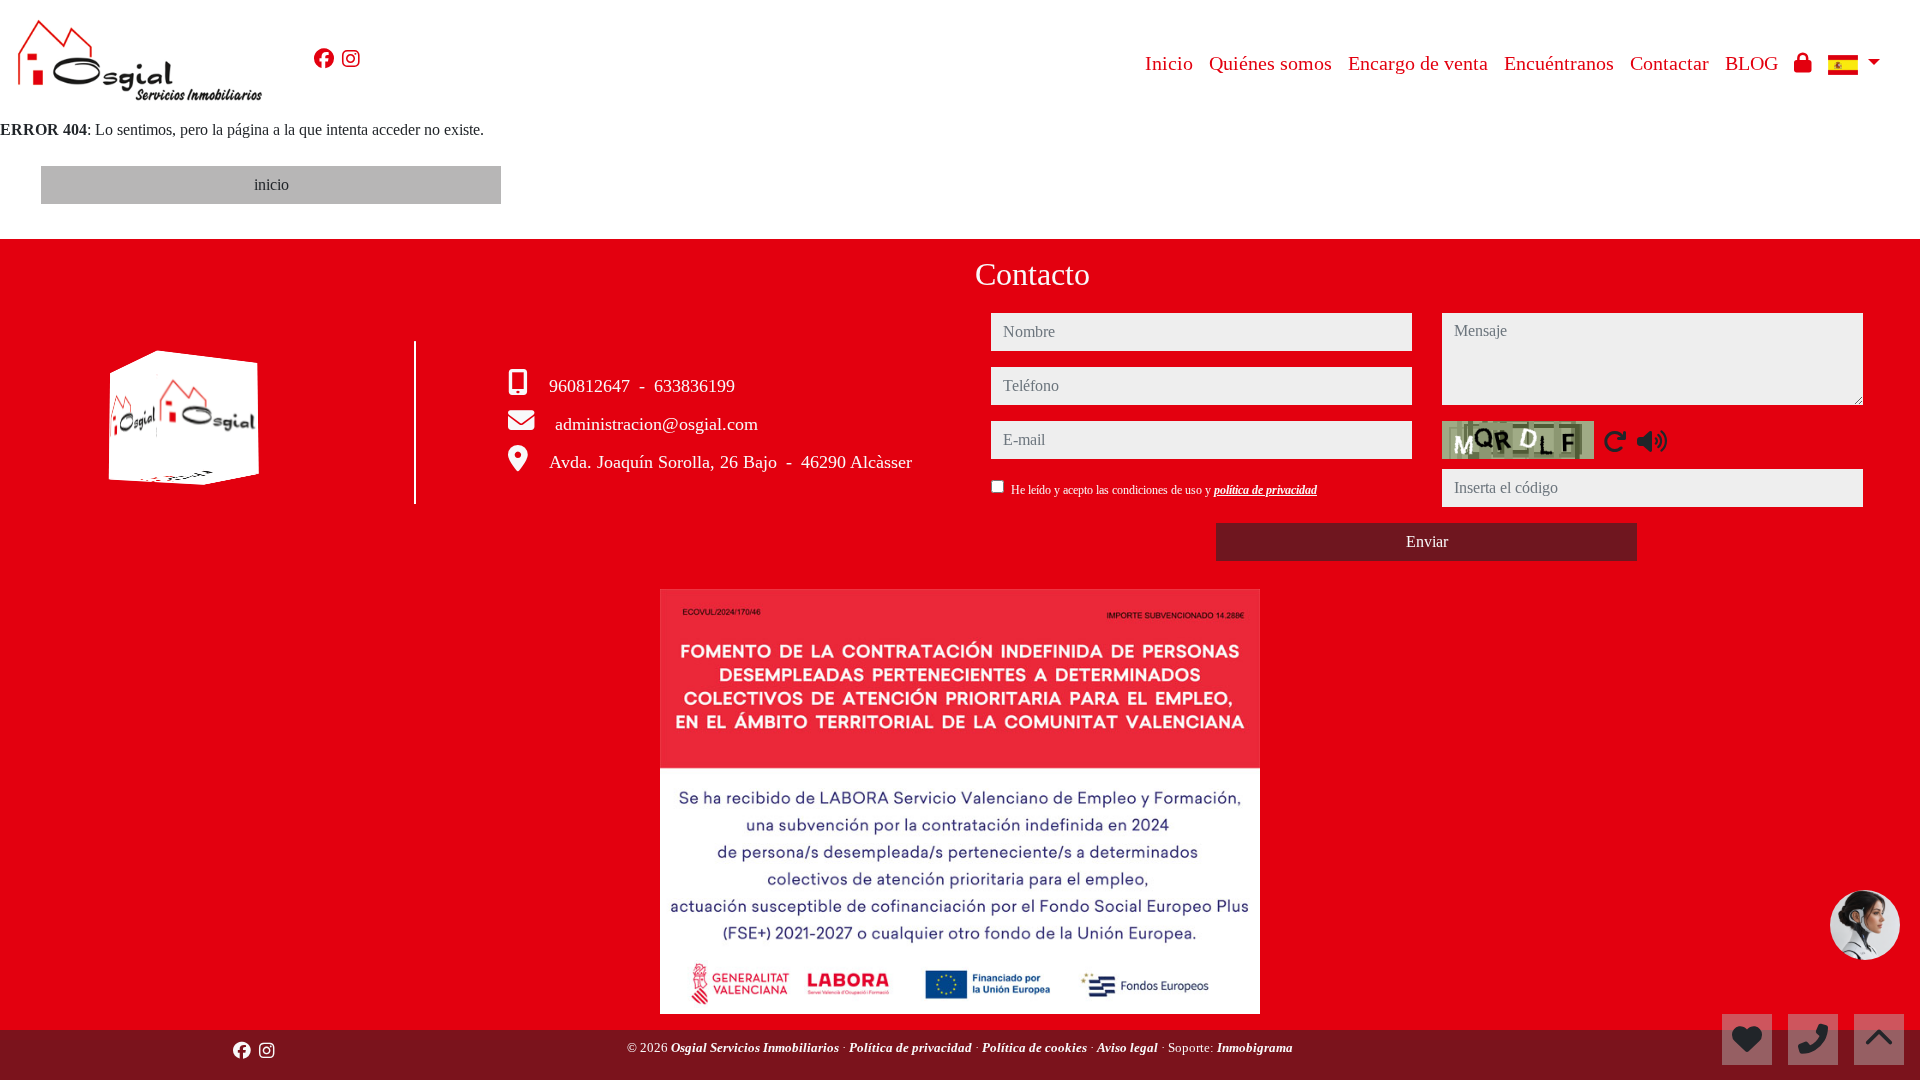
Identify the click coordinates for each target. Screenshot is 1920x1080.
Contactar (1669, 63)
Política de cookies (1036, 1047)
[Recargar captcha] (1615, 441)
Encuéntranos (1559, 63)
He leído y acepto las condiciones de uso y (1164, 490)
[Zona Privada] (1803, 63)
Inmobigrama (1255, 1047)
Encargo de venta (1418, 63)
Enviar (1427, 541)
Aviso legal (1129, 1047)
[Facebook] (324, 59)
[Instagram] (351, 59)
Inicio (1169, 63)
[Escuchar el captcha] (1652, 441)
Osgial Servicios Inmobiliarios (756, 1047)
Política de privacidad (912, 1047)
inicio (271, 184)
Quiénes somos (1270, 63)
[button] (1865, 925)
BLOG (1751, 63)
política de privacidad (1265, 490)
